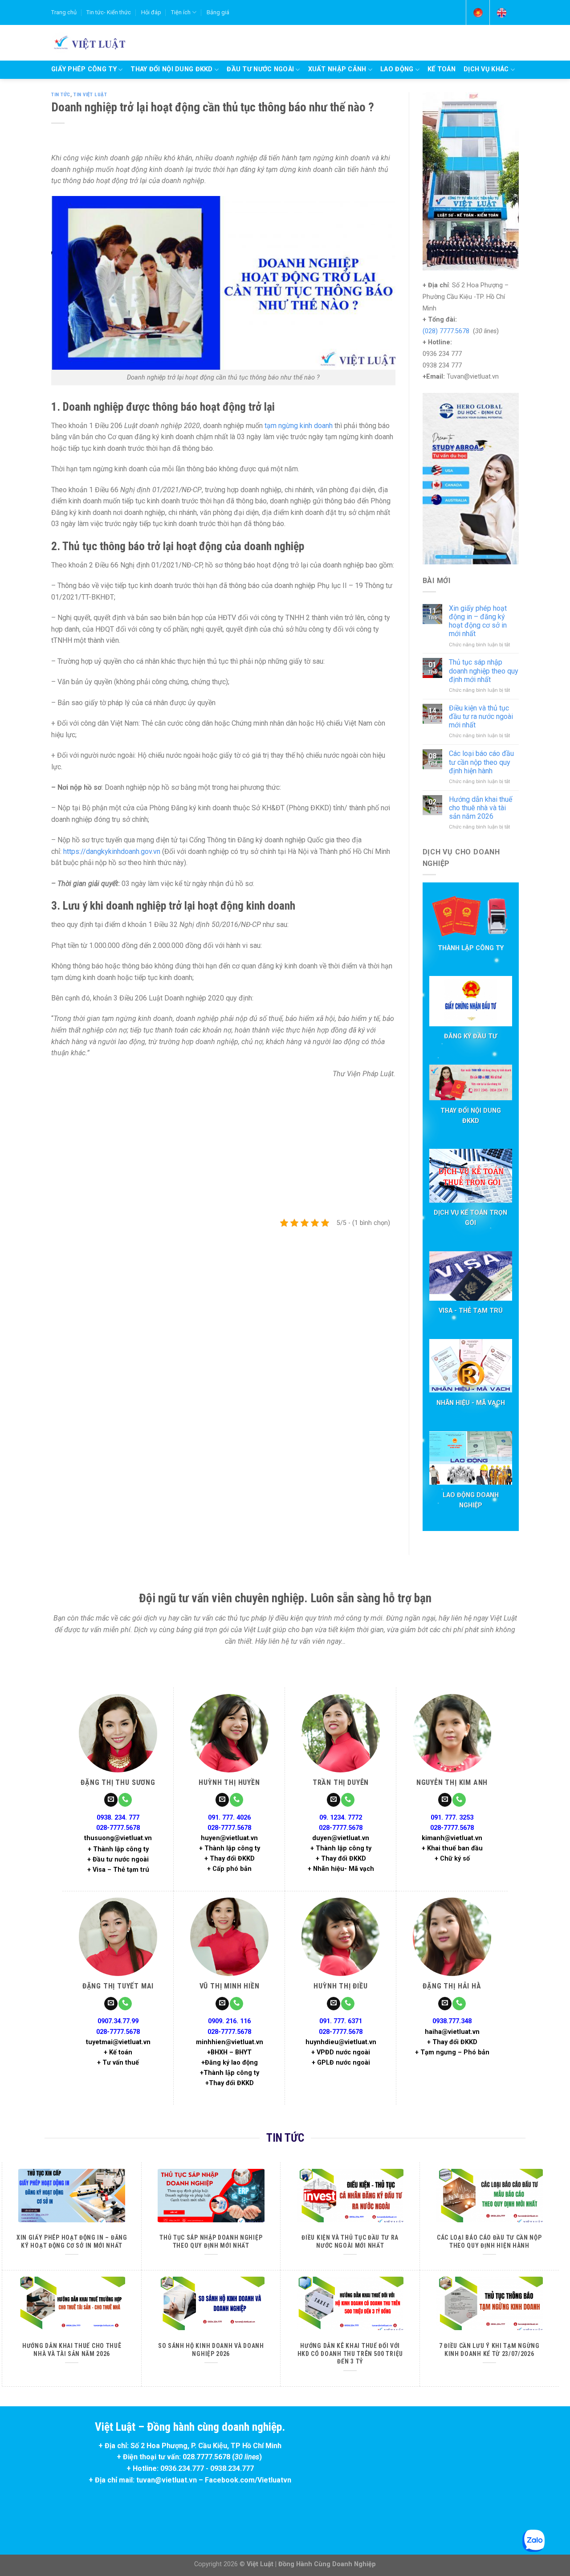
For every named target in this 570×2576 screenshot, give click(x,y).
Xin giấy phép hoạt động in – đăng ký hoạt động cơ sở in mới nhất (478, 621)
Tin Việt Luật (90, 95)
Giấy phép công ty (84, 69)
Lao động (397, 69)
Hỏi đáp (151, 12)
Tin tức (61, 95)
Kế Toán (442, 69)
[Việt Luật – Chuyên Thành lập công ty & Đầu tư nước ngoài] (88, 42)
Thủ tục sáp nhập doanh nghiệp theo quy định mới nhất (484, 671)
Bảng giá (218, 12)
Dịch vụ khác (486, 69)
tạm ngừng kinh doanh (299, 426)
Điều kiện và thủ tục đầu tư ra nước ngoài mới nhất (481, 716)
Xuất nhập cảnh (337, 69)
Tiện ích (181, 12)
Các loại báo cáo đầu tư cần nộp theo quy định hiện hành (481, 762)
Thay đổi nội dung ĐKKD (171, 69)
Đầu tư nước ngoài (260, 69)
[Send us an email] (111, 1800)
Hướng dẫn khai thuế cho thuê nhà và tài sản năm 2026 (480, 808)
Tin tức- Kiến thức (109, 12)
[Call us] (125, 1800)
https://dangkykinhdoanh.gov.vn (112, 851)
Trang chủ (64, 12)
